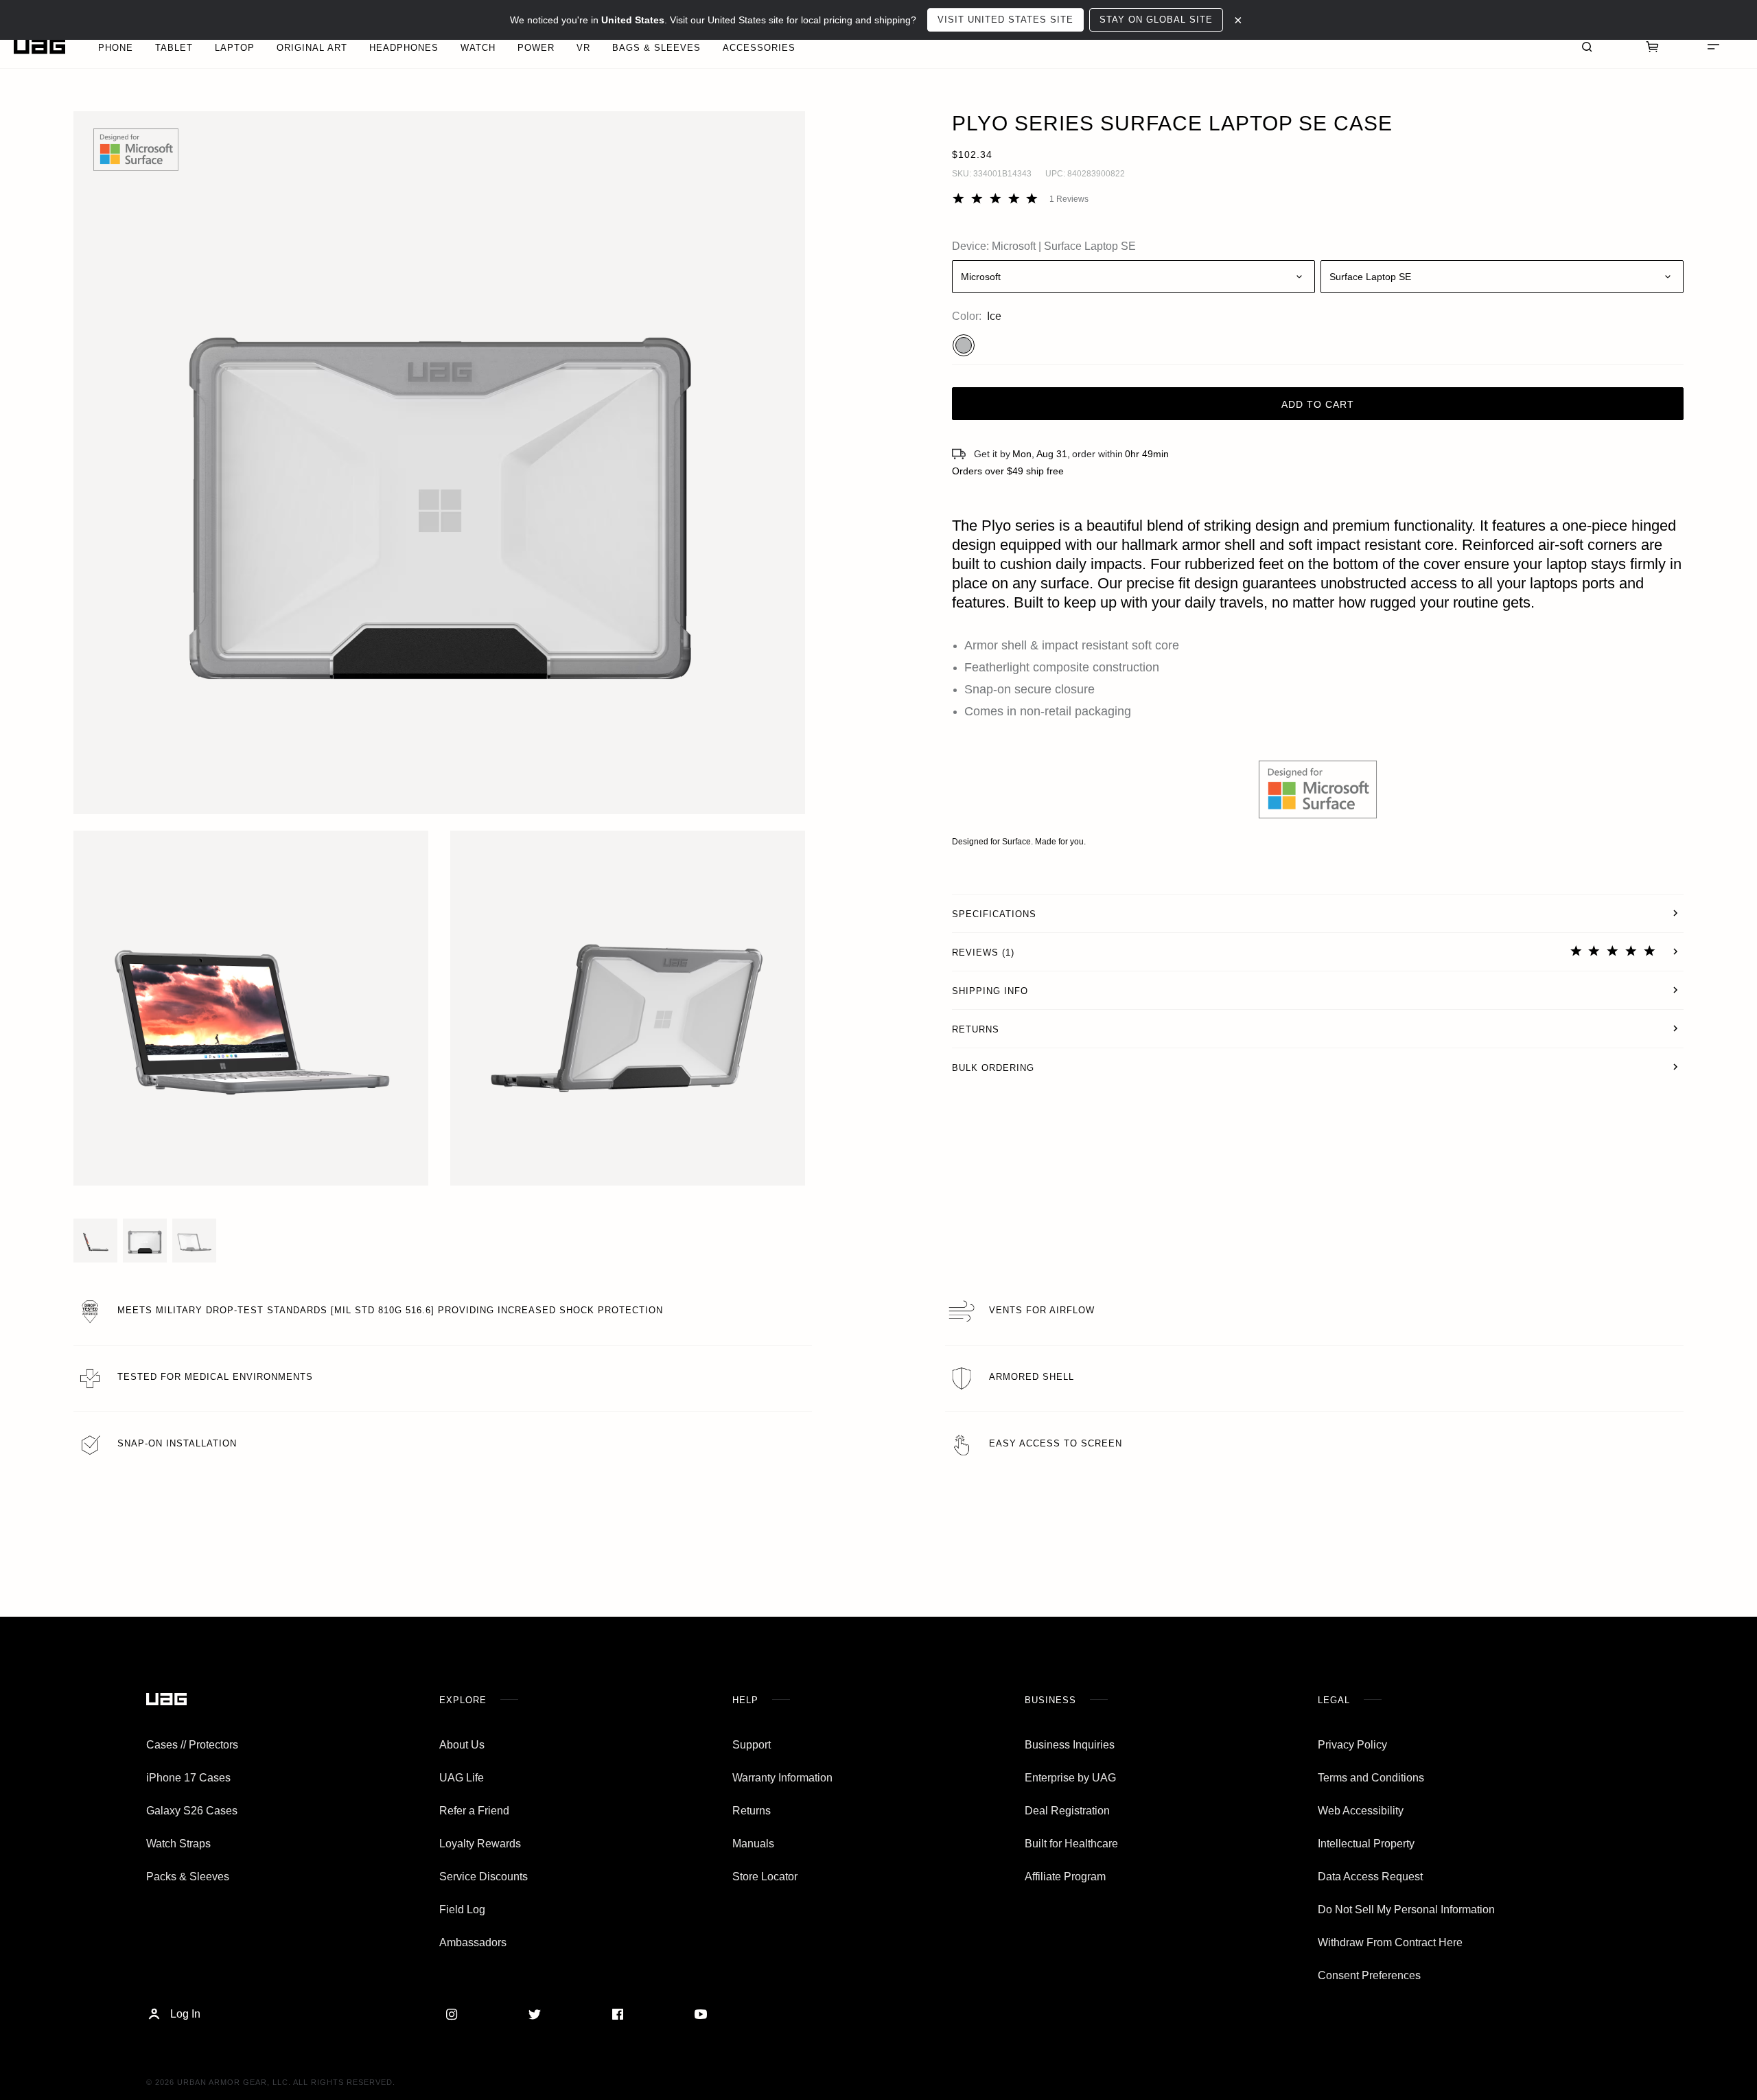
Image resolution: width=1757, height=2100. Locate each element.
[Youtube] (701, 2014)
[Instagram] (452, 2014)
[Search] (1587, 46)
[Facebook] (618, 2014)
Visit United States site (1005, 20)
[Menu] (1713, 46)
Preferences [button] (81, 2037)
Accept (148, 2064)
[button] (440, 463)
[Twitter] (535, 2014)
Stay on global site (1156, 20)
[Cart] (1653, 46)
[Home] (39, 46)
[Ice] (964, 345)
